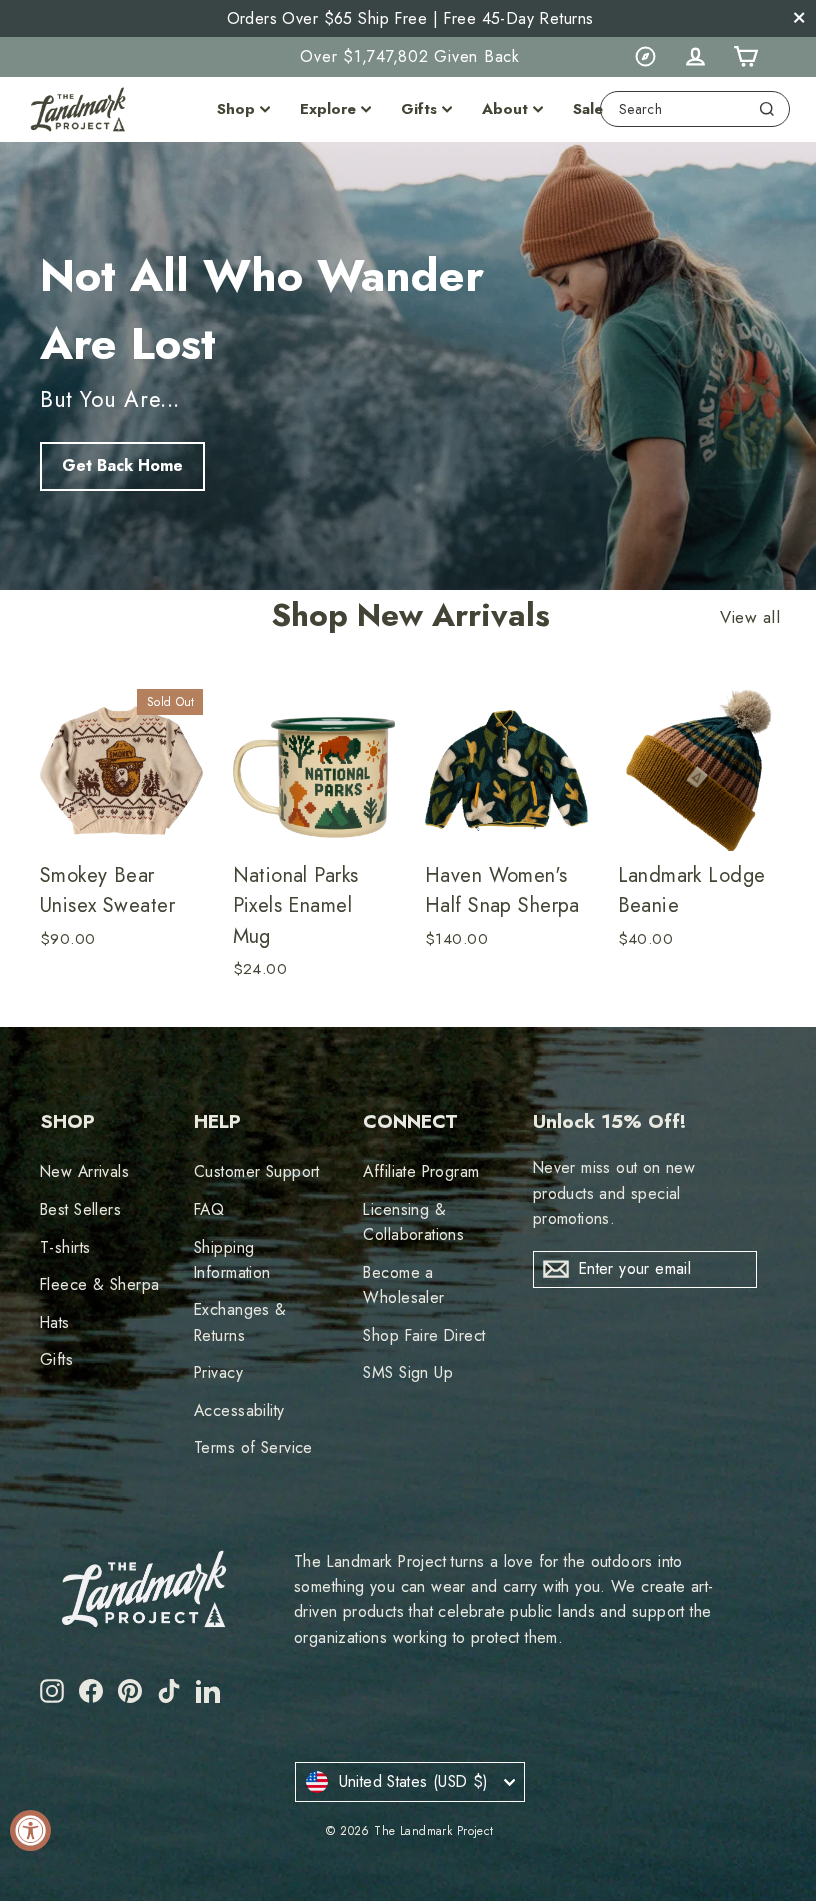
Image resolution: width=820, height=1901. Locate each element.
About (505, 109)
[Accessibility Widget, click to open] (30, 1830)
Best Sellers (80, 1209)
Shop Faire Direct (424, 1335)
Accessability (239, 1410)
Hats (55, 1322)
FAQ (209, 1209)
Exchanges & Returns (240, 1322)
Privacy (218, 1372)
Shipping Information (232, 1260)
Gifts (419, 109)
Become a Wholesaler (403, 1285)
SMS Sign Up (408, 1372)
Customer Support (257, 1171)
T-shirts (65, 1247)
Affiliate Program (421, 1171)
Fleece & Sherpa (99, 1284)
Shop (236, 109)
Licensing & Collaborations (413, 1222)
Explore (328, 109)
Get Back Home (122, 465)
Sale (588, 109)
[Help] (645, 57)
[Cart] (745, 57)
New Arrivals (84, 1171)
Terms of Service (253, 1447)
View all (750, 618)
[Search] (767, 109)
